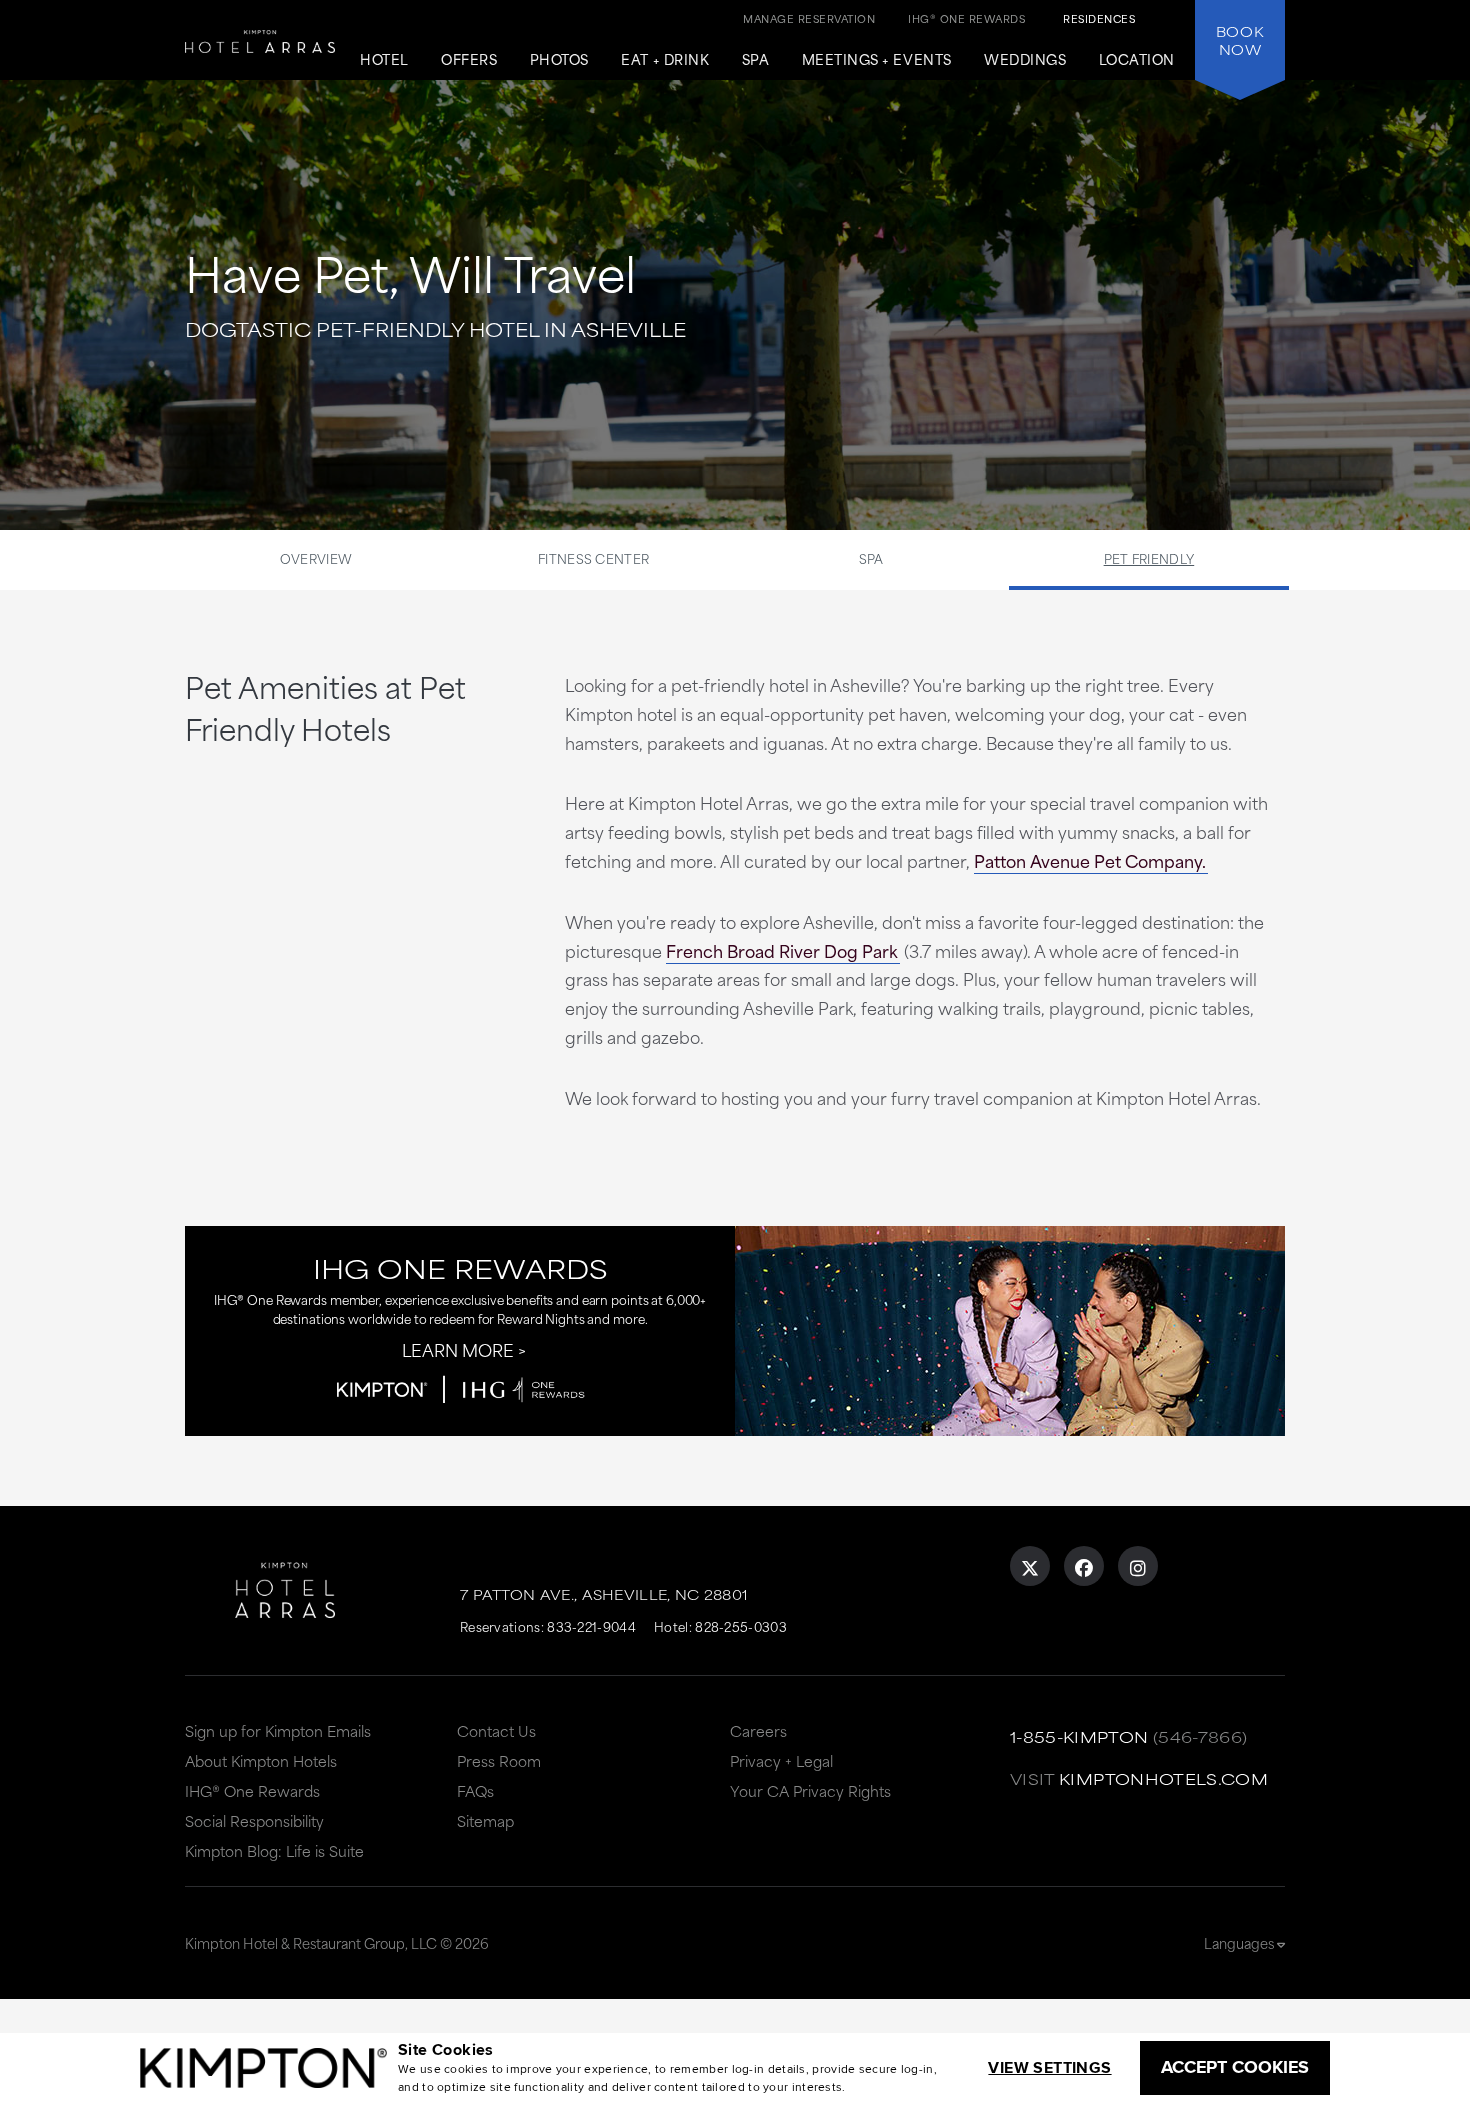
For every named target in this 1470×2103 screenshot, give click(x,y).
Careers (758, 1730)
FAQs (475, 1790)
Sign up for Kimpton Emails (278, 1730)
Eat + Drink (665, 60)
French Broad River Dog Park (782, 950)
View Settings (1049, 2067)
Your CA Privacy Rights (810, 1790)
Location (1137, 60)
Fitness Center (593, 558)
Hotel (384, 60)
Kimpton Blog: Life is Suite (274, 1850)
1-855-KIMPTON (1079, 1736)
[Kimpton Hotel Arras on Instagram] (1138, 1566)
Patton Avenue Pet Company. (1090, 860)
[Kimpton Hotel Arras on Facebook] (1084, 1566)
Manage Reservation (809, 18)
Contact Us (496, 1730)
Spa (756, 60)
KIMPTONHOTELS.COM (1163, 1778)
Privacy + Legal (781, 1760)
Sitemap (485, 1820)
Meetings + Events (877, 60)
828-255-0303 (741, 1626)
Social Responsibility (254, 1820)
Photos (559, 60)
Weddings (1025, 60)
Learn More (458, 1349)
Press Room (499, 1760)
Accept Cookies (1235, 2067)
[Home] (260, 59)
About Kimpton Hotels (261, 1760)
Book (1240, 40)
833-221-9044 (591, 1626)
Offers (469, 60)
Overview (316, 558)
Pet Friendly (1149, 558)
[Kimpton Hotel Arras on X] (1030, 1566)
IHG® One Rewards (252, 1790)
